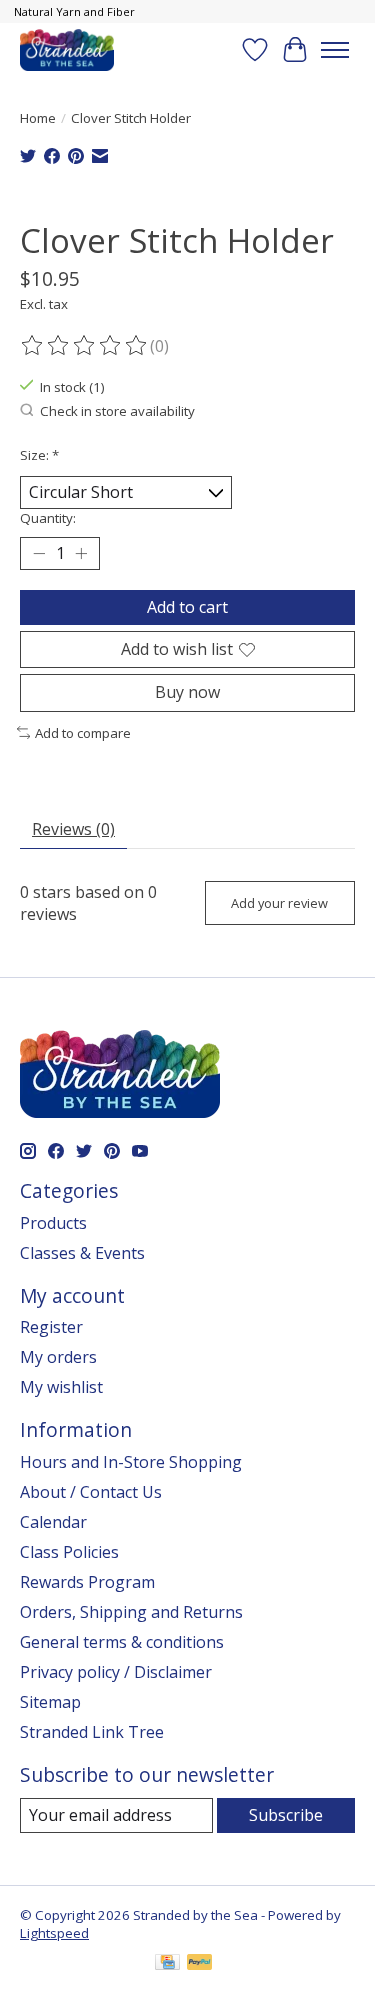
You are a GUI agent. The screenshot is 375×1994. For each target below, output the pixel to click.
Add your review (279, 903)
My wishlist (61, 1387)
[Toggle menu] (335, 50)
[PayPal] (200, 1964)
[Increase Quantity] (81, 554)
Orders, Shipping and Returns (131, 1612)
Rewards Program (87, 1582)
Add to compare (83, 733)
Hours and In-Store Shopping (131, 1462)
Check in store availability (117, 411)
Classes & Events (82, 1253)
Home (38, 118)
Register (51, 1327)
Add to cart (187, 607)
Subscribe (286, 1815)
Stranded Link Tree (92, 1732)
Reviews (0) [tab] (73, 829)
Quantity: (48, 518)
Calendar (53, 1522)
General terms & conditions (122, 1642)
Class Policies (69, 1552)
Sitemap (50, 1702)
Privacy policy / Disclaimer (116, 1672)
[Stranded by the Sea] (67, 49)
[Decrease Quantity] (39, 554)
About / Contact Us (91, 1492)
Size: (39, 455)
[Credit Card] (167, 1964)
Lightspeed (54, 1933)
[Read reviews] (85, 346)
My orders (58, 1357)
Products (53, 1223)
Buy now (187, 692)
